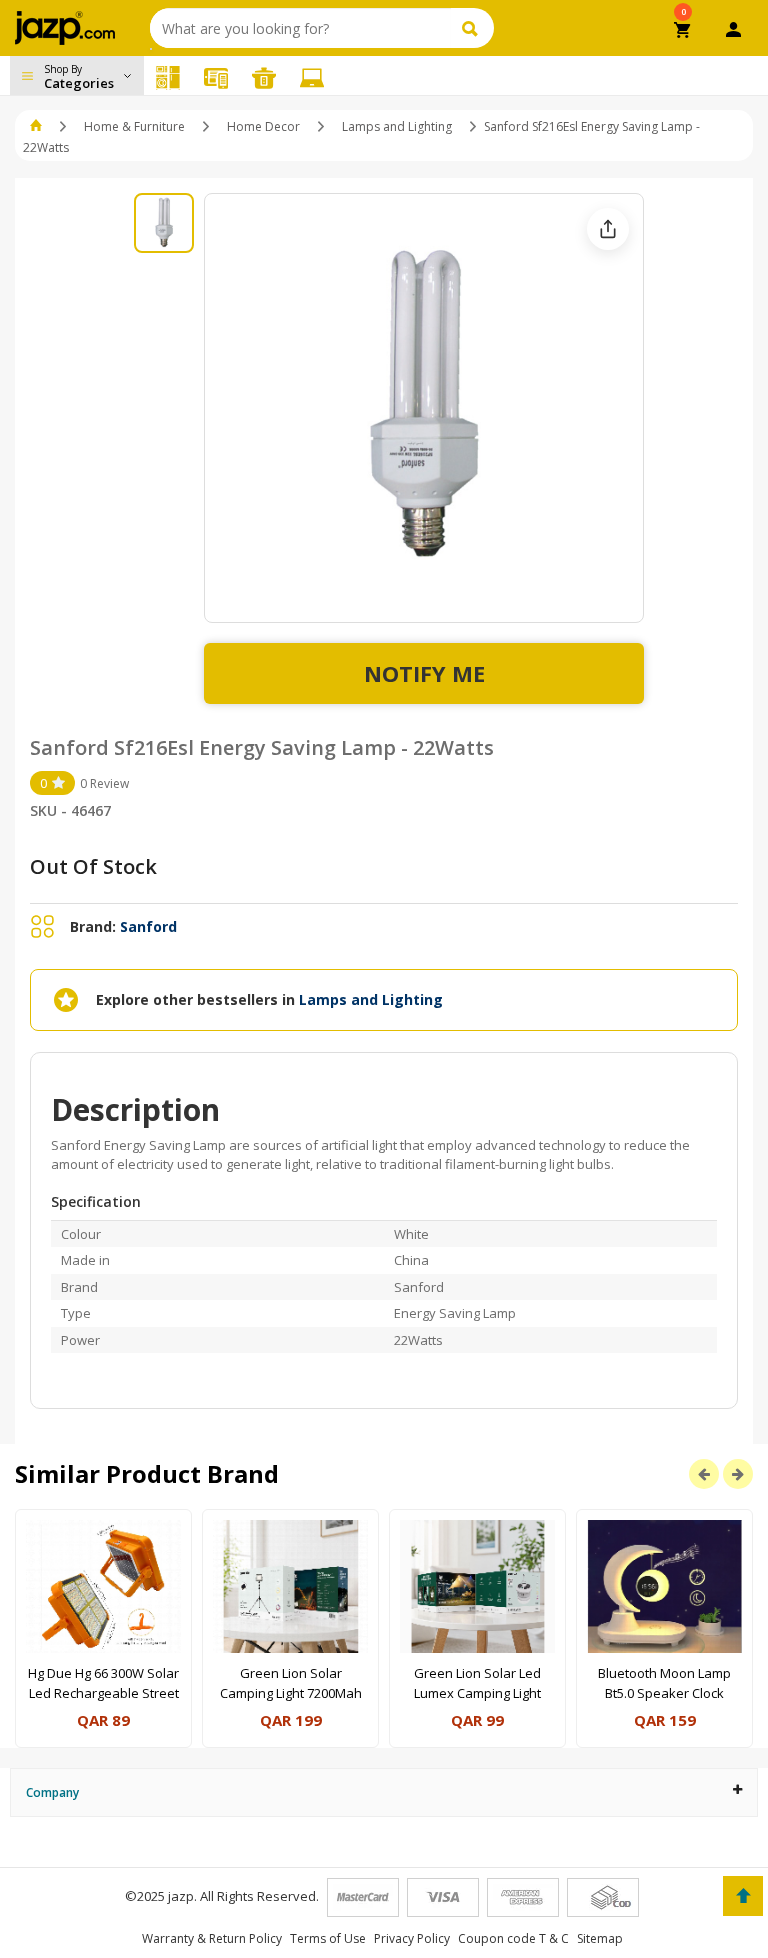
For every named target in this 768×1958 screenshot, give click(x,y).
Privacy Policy (412, 1938)
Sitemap (600, 1938)
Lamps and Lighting (398, 126)
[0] (683, 32)
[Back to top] (743, 1896)
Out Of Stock (93, 866)
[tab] (384, 1792)
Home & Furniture (134, 126)
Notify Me (424, 673)
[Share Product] (608, 229)
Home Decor (263, 126)
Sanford (148, 926)
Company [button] (52, 1792)
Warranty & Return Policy (212, 1938)
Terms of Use (328, 1938)
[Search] (472, 28)
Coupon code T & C (513, 1938)
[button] (37, 126)
